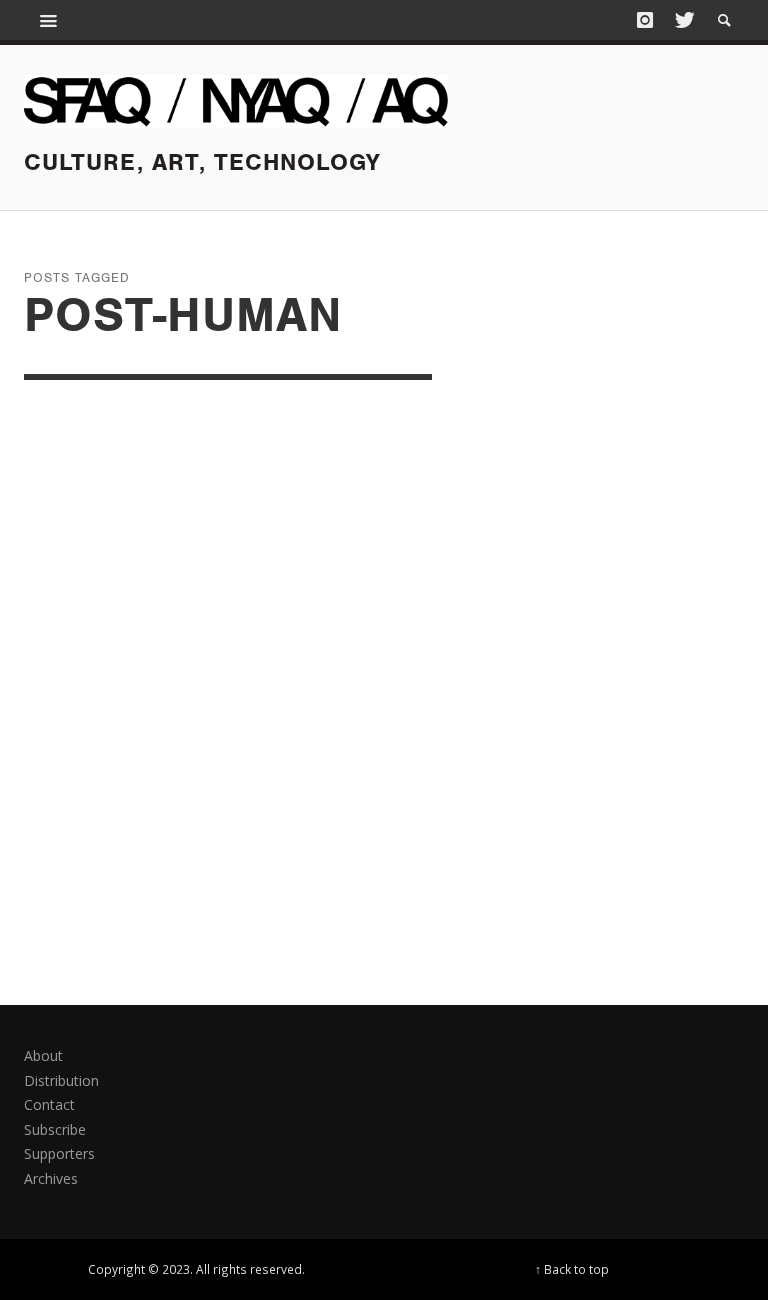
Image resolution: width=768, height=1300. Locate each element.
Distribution (61, 1080)
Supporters (59, 1153)
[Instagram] (645, 20)
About (43, 1055)
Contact (49, 1104)
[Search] (49, 20)
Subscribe (55, 1129)
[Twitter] (683, 20)
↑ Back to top (572, 1269)
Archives (51, 1178)
